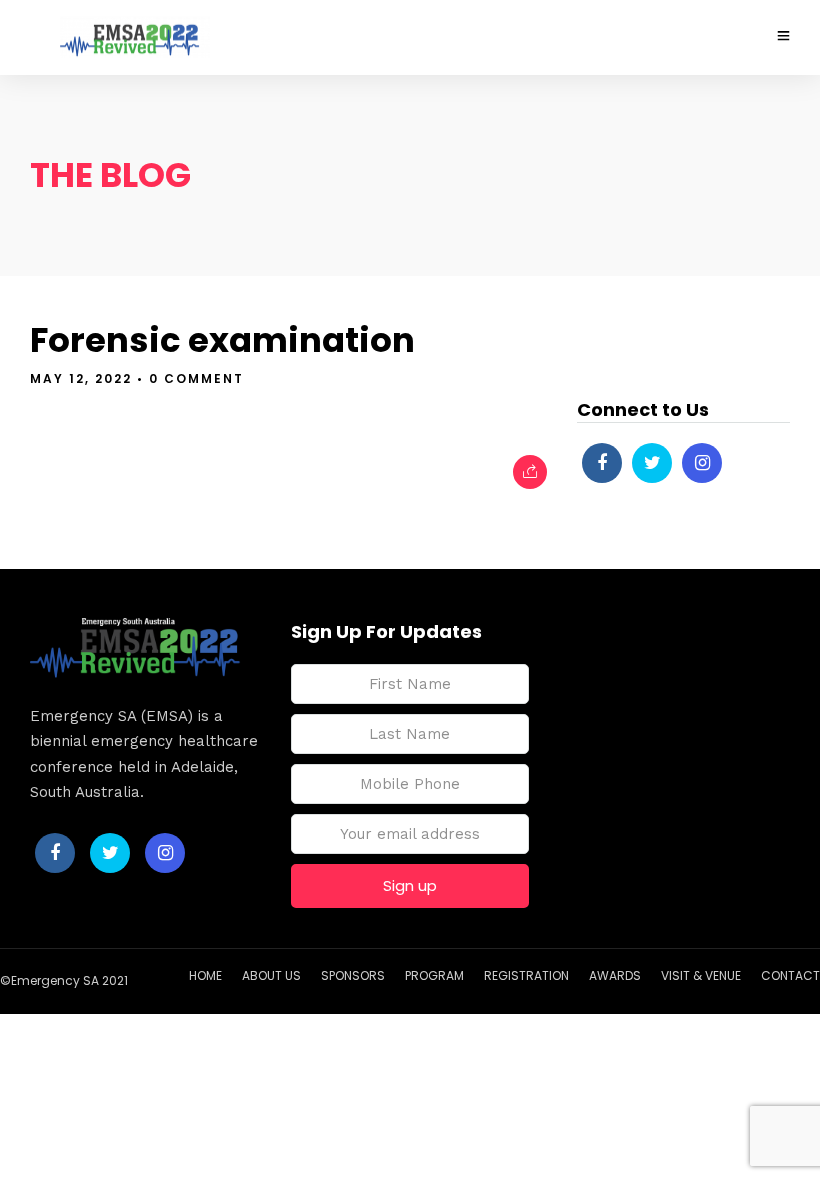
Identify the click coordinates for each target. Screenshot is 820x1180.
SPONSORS (353, 975)
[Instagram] (702, 463)
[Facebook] (602, 463)
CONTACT (790, 975)
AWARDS (615, 975)
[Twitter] (652, 463)
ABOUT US (271, 975)
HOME (205, 975)
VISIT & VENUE (701, 975)
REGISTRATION (526, 975)
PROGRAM (434, 975)
